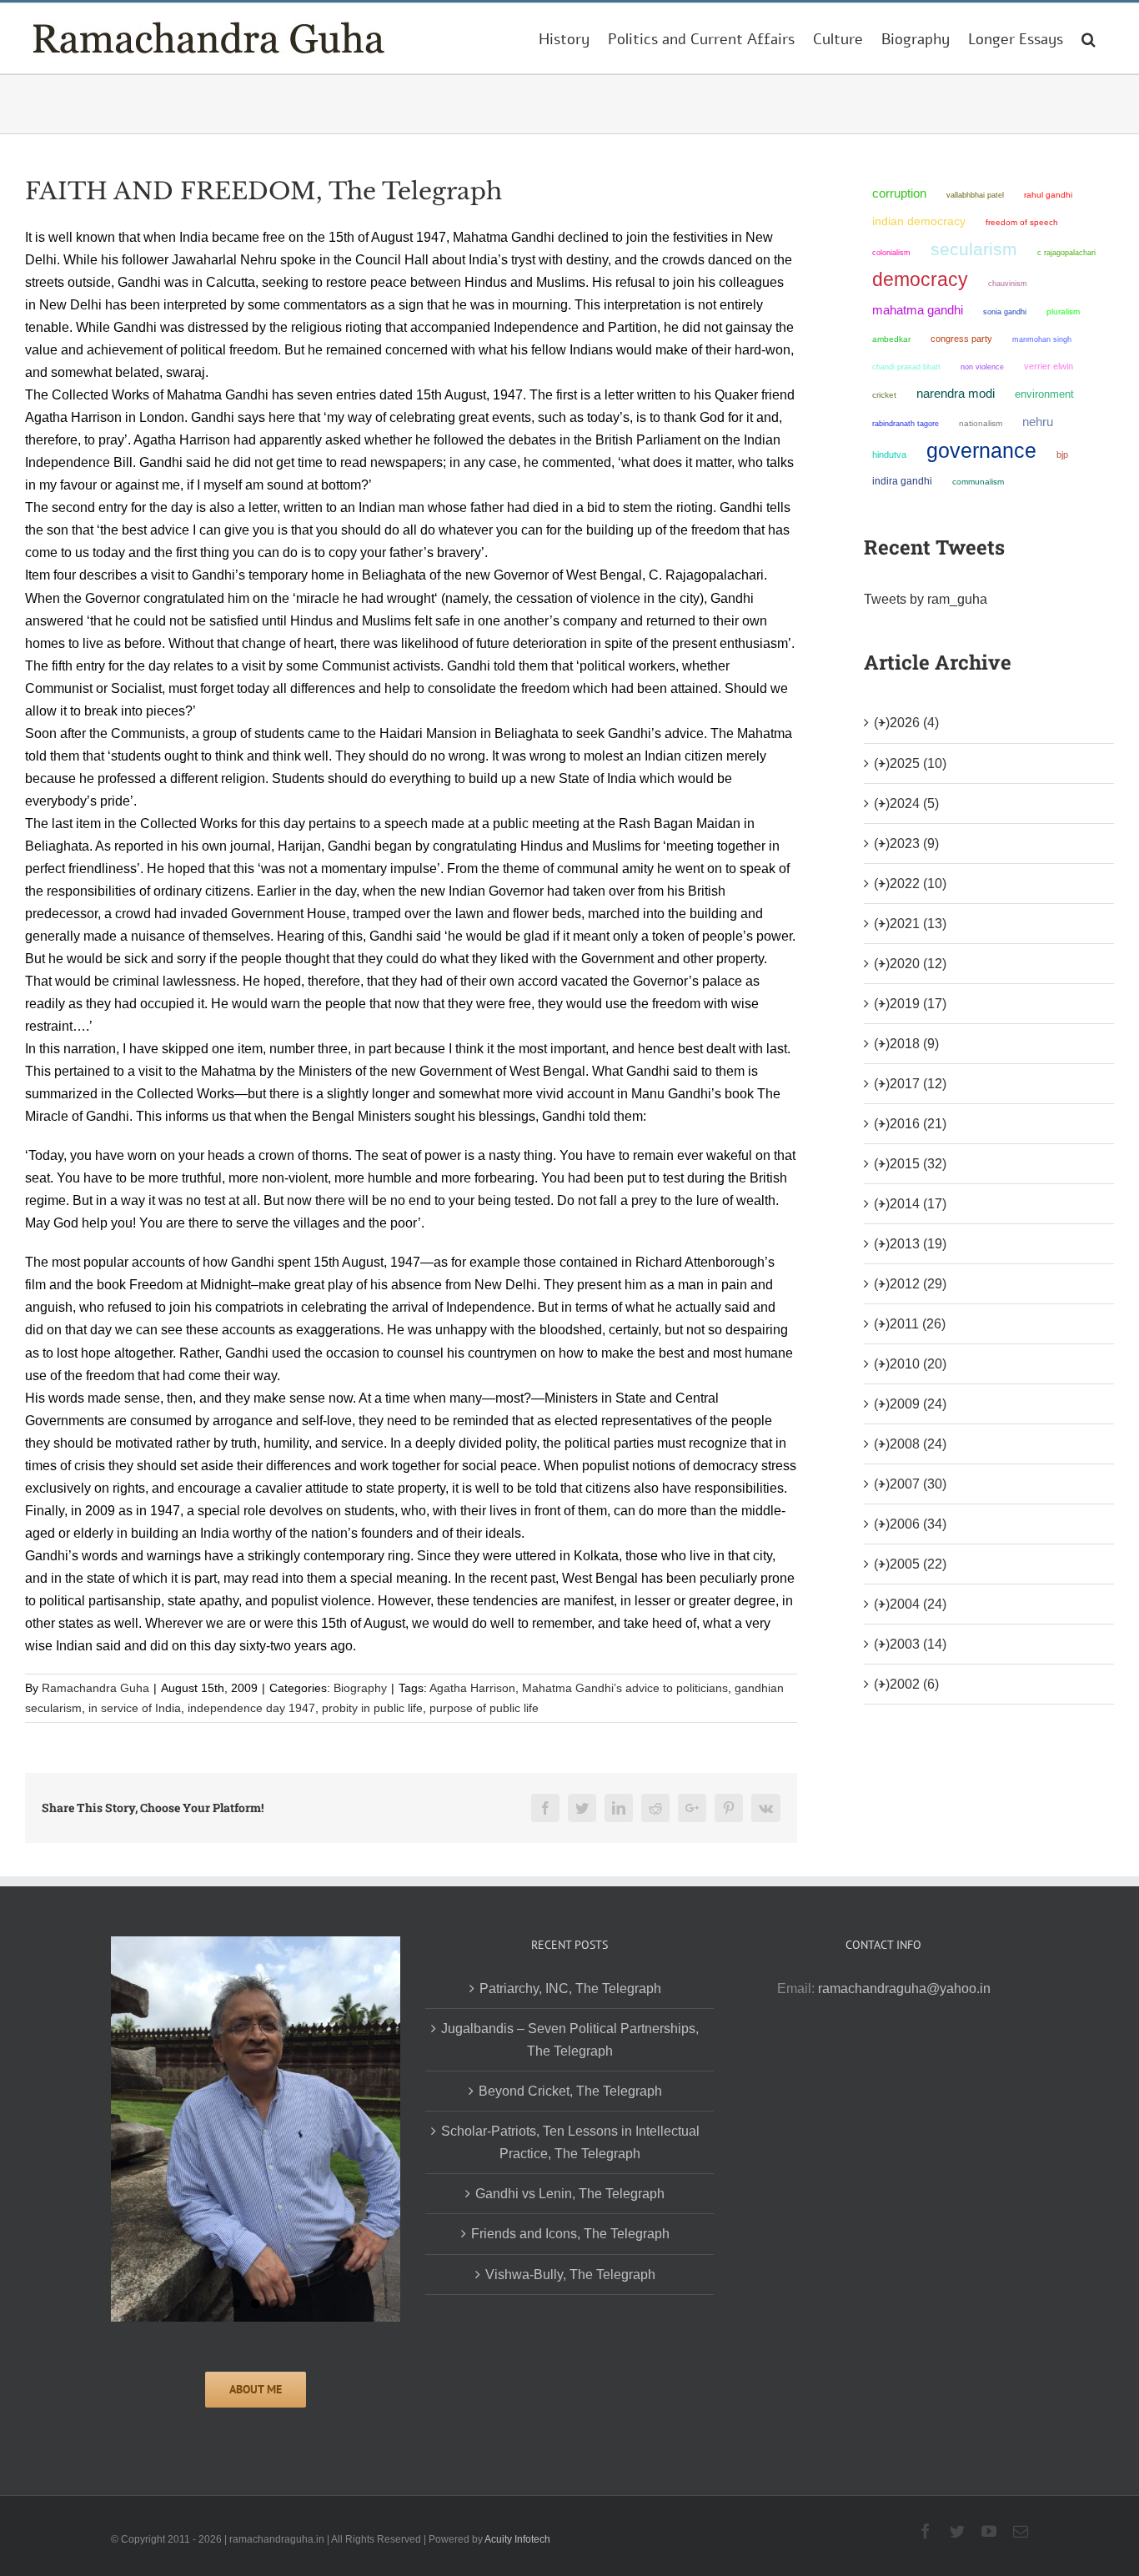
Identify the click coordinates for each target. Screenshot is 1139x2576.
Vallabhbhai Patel (975, 195)
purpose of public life (484, 1708)
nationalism (981, 423)
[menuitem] (564, 38)
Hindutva (889, 454)
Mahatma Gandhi (918, 310)
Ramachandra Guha (95, 1688)
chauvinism (1008, 283)
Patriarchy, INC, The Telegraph (570, 1988)
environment (1044, 394)
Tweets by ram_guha (926, 599)
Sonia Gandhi (1005, 311)
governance (981, 450)
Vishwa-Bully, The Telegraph (570, 2275)
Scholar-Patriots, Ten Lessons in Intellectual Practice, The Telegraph (570, 2142)
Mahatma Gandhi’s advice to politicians (625, 1688)
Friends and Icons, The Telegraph (570, 2234)
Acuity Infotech (517, 2539)
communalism (978, 482)
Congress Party (961, 339)
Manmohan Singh (1042, 339)
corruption (899, 193)
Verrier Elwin (1049, 366)
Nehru (1038, 422)
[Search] (1089, 38)
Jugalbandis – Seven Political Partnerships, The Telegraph (570, 2040)
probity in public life (372, 1708)
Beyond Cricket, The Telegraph (570, 2091)
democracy (920, 279)
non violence (982, 367)
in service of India (135, 1708)
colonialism (891, 252)
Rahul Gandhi (1048, 195)
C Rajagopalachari (1066, 253)
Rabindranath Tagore (906, 424)
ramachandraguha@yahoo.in (904, 1988)
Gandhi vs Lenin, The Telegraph (570, 2194)
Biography (360, 1688)
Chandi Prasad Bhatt (906, 367)
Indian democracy (919, 221)
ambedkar (891, 339)
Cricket (884, 395)
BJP (1062, 454)
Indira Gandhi (902, 481)
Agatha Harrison (472, 1688)
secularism (974, 249)
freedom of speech (1022, 222)
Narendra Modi (956, 393)
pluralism (1063, 311)
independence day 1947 (251, 1708)
